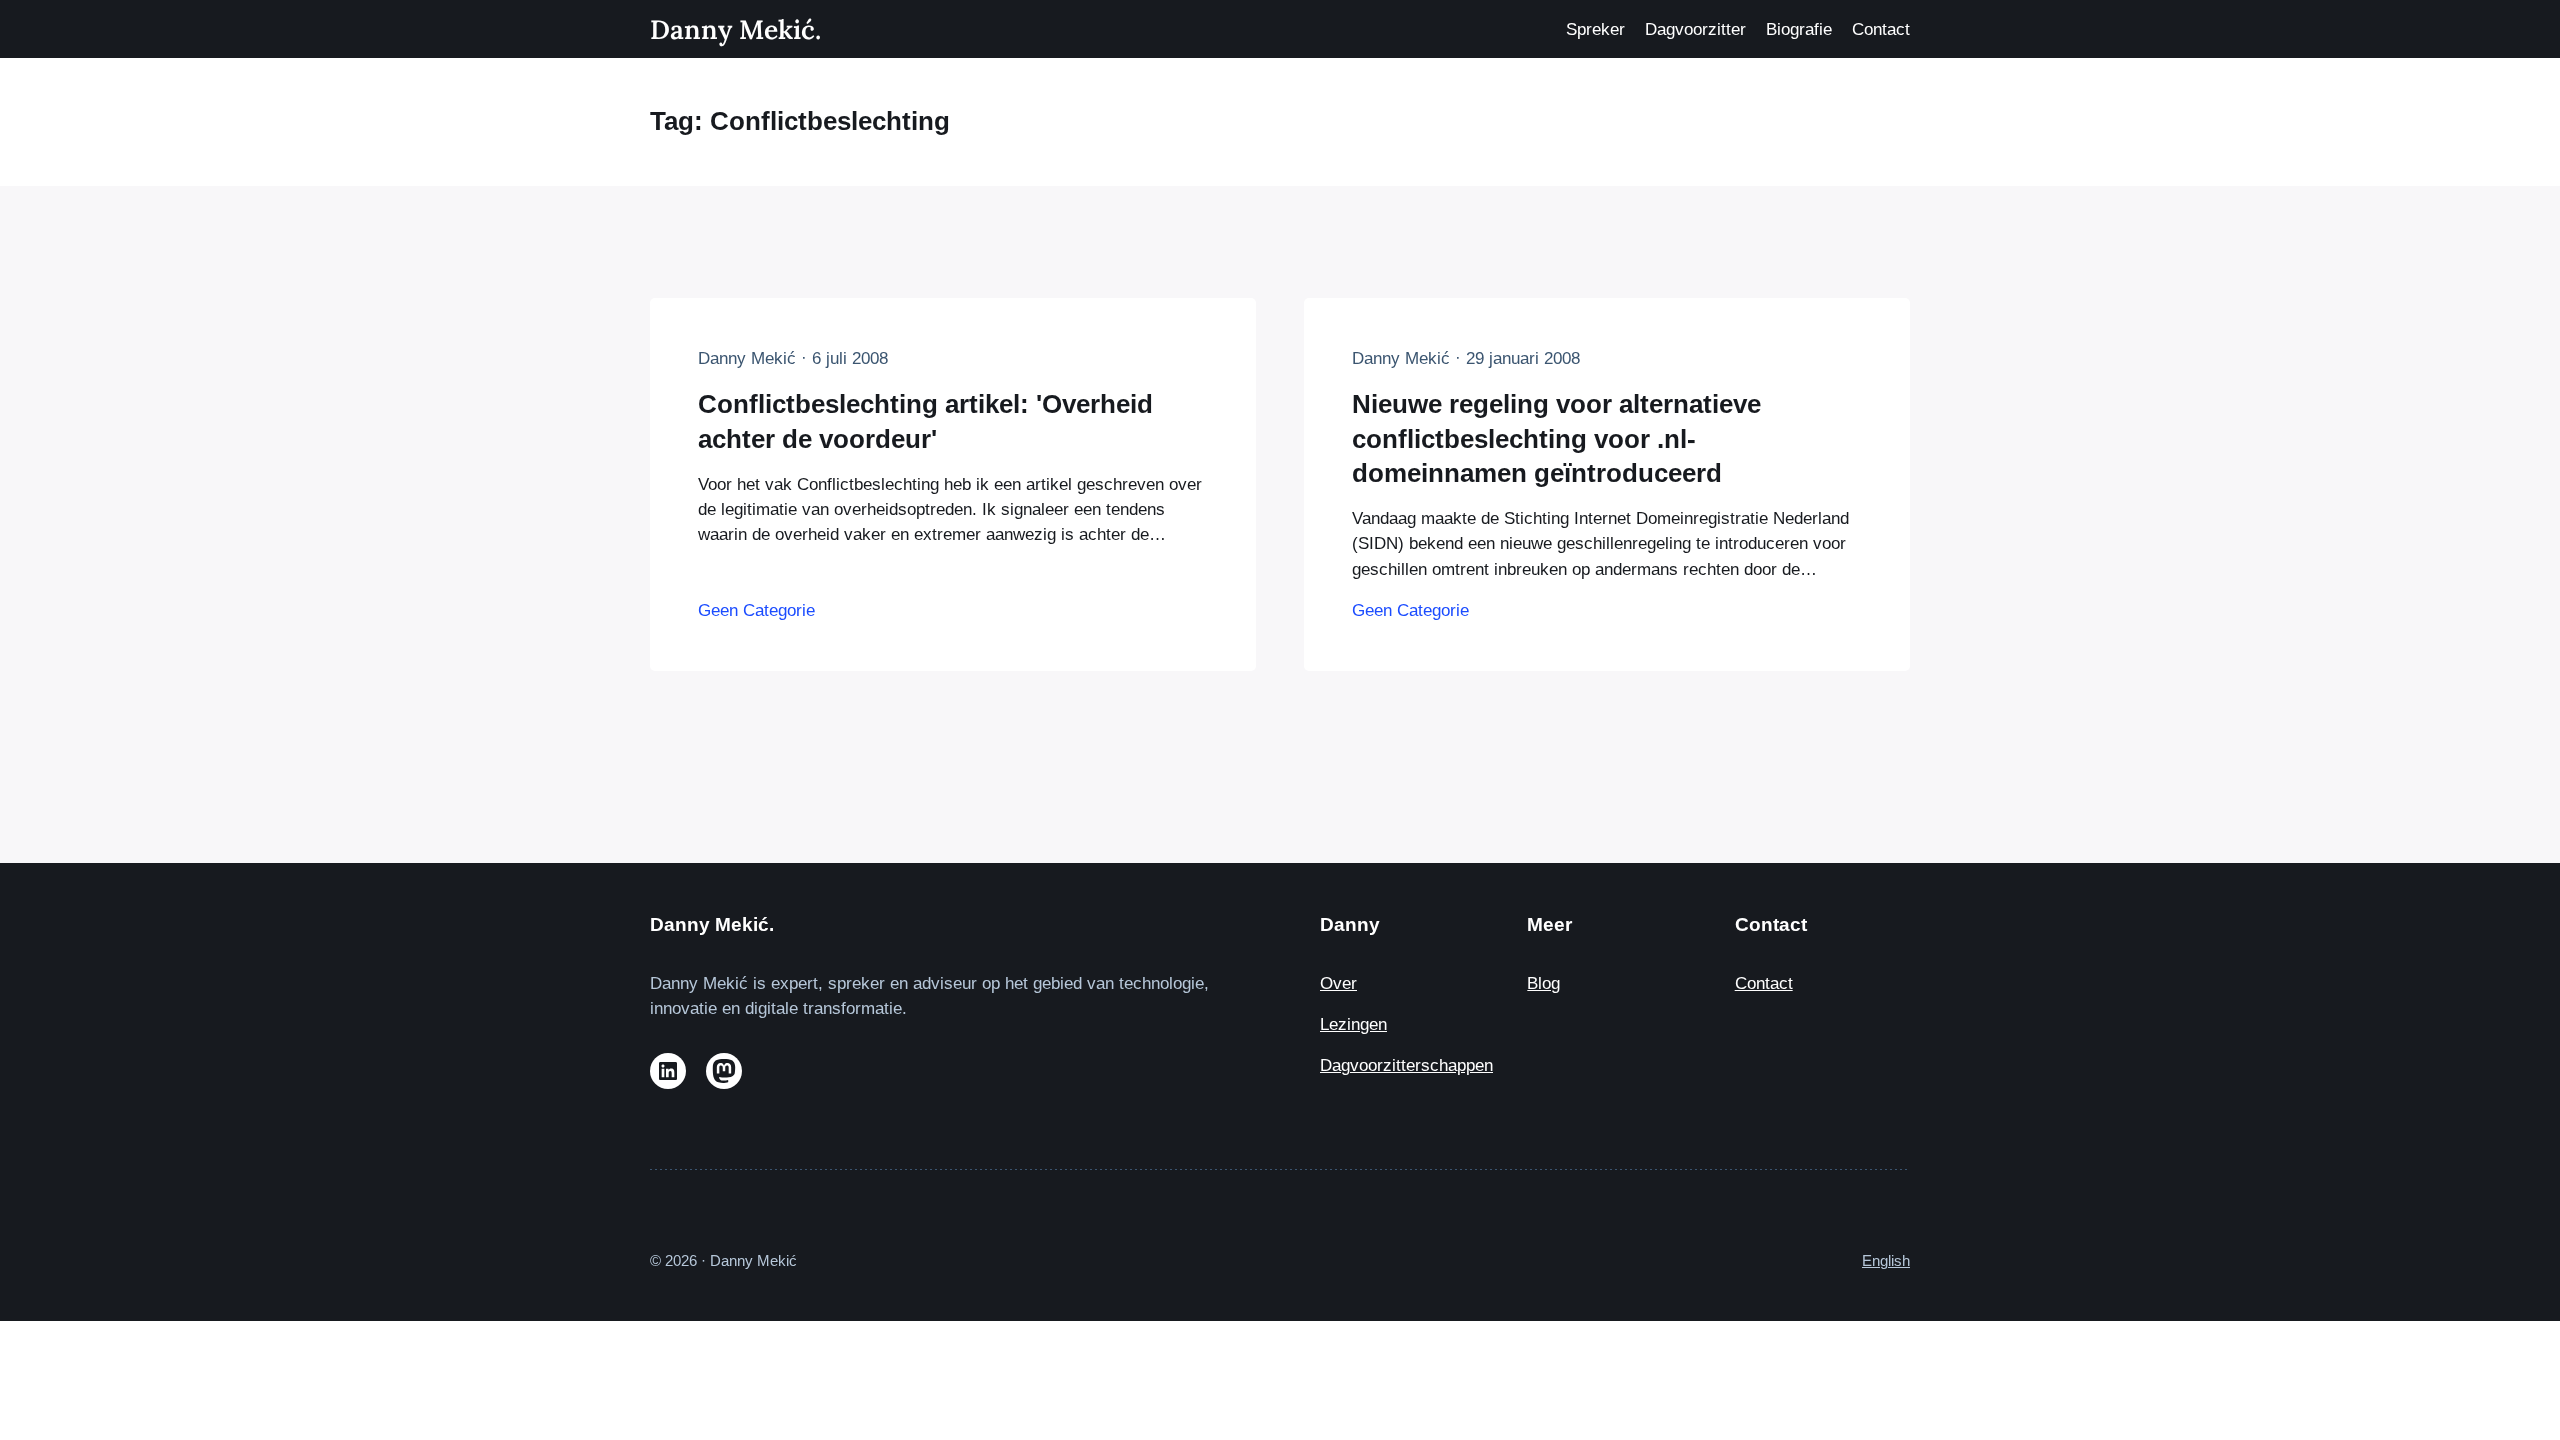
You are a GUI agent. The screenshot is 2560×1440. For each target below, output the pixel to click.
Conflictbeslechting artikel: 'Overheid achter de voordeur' (925, 421)
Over (1338, 983)
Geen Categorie (756, 610)
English (1886, 1260)
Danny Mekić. (735, 29)
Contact (1764, 983)
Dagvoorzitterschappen (1406, 1065)
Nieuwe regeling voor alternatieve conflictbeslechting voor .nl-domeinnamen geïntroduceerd (1556, 438)
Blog (1543, 983)
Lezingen (1353, 1024)
